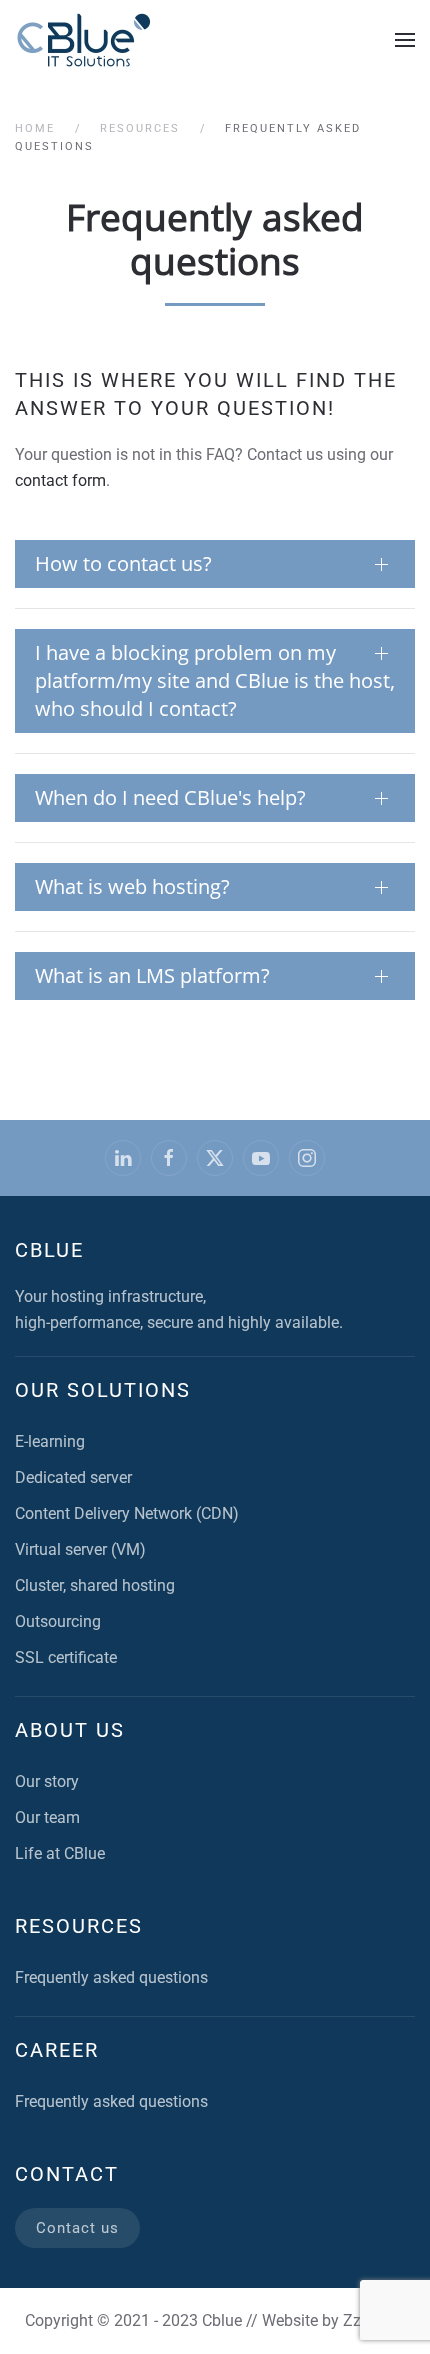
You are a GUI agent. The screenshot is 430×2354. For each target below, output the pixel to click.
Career (57, 2050)
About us (70, 1730)
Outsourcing (58, 1621)
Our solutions (103, 1390)
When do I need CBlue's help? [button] (170, 797)
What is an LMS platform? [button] (152, 975)
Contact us (77, 2228)
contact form (60, 480)
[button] (405, 40)
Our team (47, 1817)
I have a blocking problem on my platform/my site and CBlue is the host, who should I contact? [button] (215, 680)
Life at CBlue (60, 1853)
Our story (47, 1781)
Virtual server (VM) (80, 1549)
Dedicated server (73, 1477)
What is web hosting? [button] (132, 886)
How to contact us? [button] (123, 563)
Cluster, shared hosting (95, 1585)
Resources (79, 1926)
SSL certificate (66, 1657)
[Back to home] (84, 40)
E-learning (50, 1441)
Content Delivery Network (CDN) (127, 1513)
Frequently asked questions (111, 1977)
